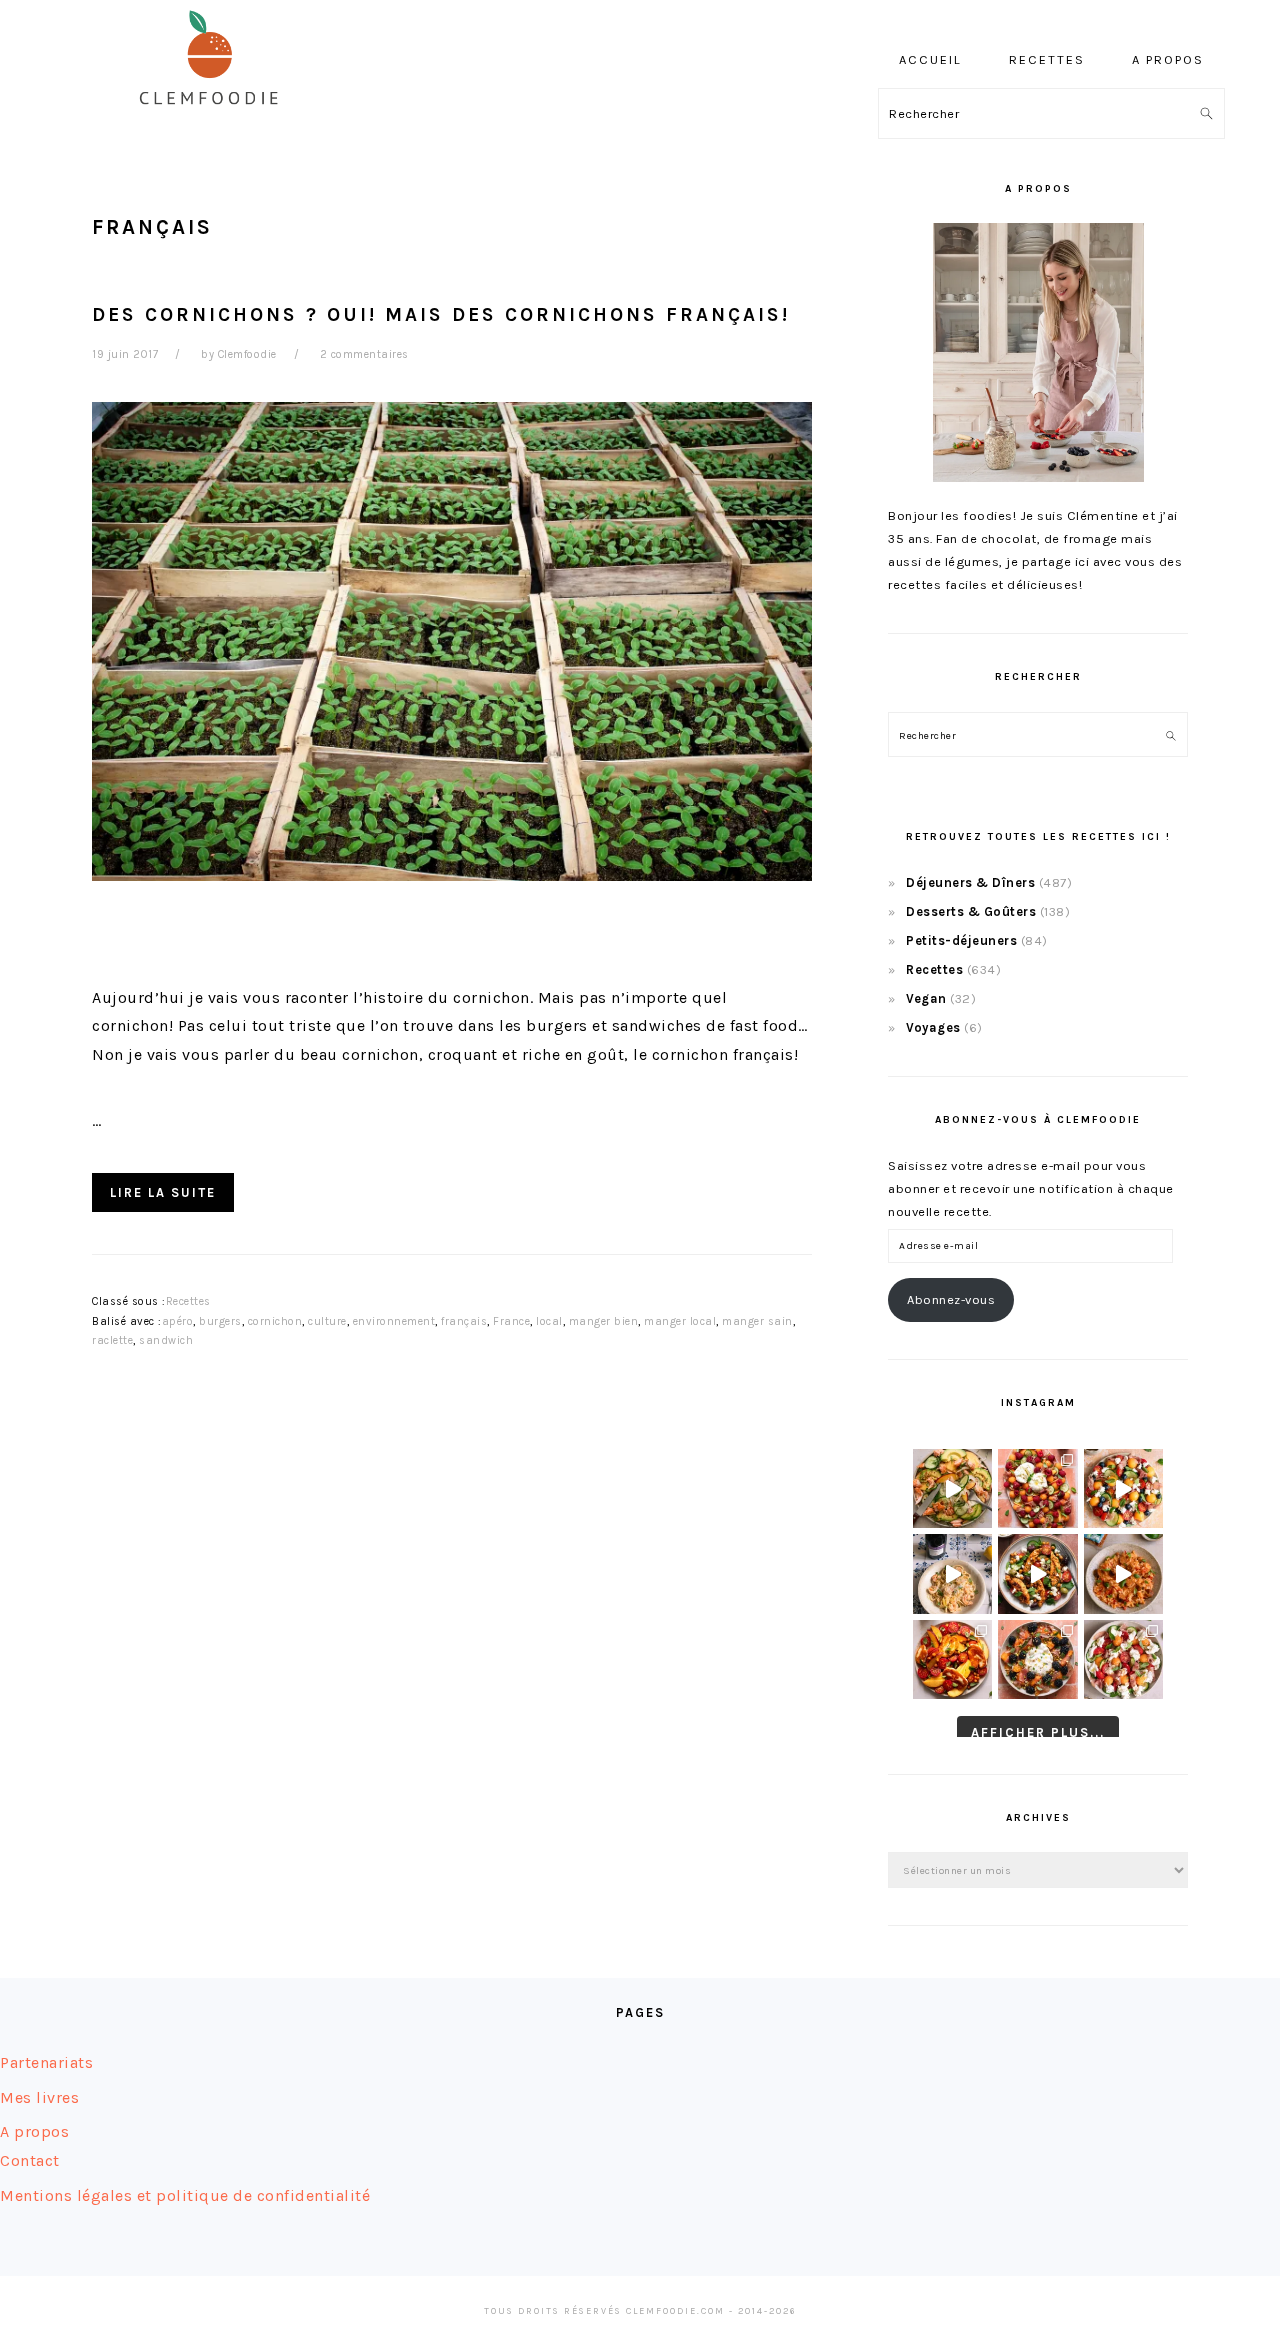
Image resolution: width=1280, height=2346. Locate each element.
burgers (220, 1321)
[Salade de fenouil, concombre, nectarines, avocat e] (952, 1488)
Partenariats (46, 2062)
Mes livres (39, 2097)
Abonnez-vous (951, 1299)
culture (327, 1321)
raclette (112, 1340)
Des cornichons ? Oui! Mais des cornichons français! (441, 314)
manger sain (757, 1321)
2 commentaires (364, 354)
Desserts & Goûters (971, 911)
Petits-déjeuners (961, 940)
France (511, 1321)
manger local (680, 1321)
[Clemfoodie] (215, 118)
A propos (34, 2131)
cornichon (275, 1321)
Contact (30, 2160)
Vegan (926, 998)
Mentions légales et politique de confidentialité (185, 2195)
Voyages (933, 1027)
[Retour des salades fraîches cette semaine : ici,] (1123, 1488)
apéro (178, 1321)
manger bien (604, 1321)
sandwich (166, 1340)
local (549, 1321)
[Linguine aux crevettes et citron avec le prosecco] (952, 1573)
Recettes (188, 1301)
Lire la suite (163, 1192)
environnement (394, 1321)
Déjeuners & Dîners (970, 882)
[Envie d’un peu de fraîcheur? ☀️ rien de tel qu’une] (1123, 1659)
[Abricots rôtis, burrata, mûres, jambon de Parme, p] (1037, 1659)
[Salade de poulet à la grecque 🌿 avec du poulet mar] (1037, 1573)
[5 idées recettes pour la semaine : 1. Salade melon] (1037, 1488)
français (464, 1321)
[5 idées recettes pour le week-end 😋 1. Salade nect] (952, 1659)
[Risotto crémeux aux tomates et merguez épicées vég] (1123, 1573)
